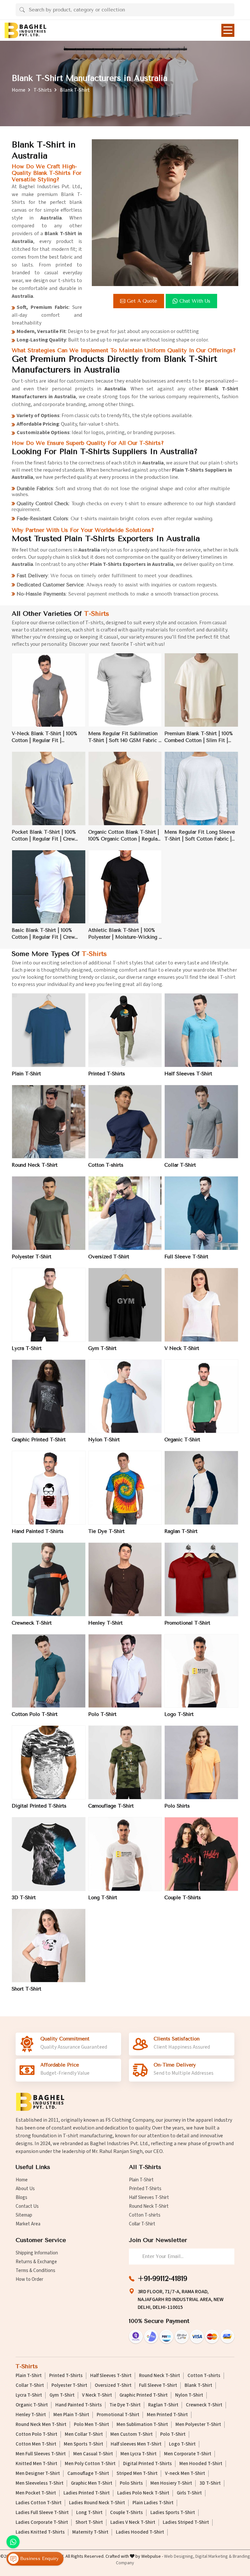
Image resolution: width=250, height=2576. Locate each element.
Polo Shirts (177, 1806)
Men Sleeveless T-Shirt (40, 2483)
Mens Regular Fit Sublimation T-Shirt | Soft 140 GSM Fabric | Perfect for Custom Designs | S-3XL (124, 737)
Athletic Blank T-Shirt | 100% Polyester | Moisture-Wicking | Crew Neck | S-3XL (124, 934)
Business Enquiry (39, 2559)
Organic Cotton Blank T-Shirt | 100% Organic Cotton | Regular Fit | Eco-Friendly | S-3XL (124, 836)
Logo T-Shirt (179, 1714)
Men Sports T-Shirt (83, 2444)
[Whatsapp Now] (13, 2542)
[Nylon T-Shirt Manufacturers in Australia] (125, 1396)
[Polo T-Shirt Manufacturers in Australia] (125, 1671)
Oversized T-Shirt (109, 1257)
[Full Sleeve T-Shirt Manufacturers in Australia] (201, 1213)
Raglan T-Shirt (181, 1531)
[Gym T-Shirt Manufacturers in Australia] (125, 1305)
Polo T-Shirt (102, 1714)
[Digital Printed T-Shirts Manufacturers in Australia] (49, 1762)
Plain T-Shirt (26, 1074)
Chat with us (195, 301)
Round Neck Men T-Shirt (41, 2425)
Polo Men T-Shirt (91, 2425)
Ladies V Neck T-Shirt (133, 2523)
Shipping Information (37, 2253)
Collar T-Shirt (180, 1165)
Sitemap (24, 2215)
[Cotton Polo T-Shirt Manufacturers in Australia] (49, 1671)
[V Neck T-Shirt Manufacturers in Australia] (201, 1305)
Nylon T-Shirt (104, 1440)
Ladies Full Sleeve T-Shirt (42, 2513)
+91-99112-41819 (162, 2279)
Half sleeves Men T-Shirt (136, 2444)
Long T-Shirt (103, 1898)
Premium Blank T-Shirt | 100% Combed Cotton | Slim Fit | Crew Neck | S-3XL (199, 737)
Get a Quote (142, 301)
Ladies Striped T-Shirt (186, 2523)
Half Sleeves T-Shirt (188, 1074)
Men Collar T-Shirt (84, 2434)
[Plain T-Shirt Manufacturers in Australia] (49, 1030)
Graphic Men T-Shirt (92, 2483)
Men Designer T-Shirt (38, 2474)
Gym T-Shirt (102, 1348)
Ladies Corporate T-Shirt (42, 2523)
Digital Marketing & (214, 2556)
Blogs (21, 2197)
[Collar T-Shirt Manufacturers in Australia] (201, 1122)
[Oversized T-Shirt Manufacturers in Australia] (125, 1213)
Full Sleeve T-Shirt (186, 1257)
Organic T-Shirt (182, 1440)
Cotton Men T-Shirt (36, 2444)
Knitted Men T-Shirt (36, 2464)
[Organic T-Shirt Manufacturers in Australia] (201, 1396)
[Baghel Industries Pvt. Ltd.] (25, 30)
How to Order (29, 2279)
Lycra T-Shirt (27, 1348)
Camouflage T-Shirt (111, 1806)
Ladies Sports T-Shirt (173, 2513)
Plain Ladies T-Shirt (153, 2503)
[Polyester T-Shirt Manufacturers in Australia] (49, 1213)
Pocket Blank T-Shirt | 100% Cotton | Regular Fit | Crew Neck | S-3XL (44, 836)
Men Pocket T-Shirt (36, 2493)
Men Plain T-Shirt (71, 2415)
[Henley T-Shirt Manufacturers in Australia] (125, 1579)
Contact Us (27, 2206)
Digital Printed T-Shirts (39, 1806)
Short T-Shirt (27, 1989)
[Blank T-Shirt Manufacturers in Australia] (165, 213)
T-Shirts (43, 90)
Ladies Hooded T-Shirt (140, 2532)
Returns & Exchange (36, 2262)
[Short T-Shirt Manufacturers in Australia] (49, 1946)
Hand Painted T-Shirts (38, 1531)
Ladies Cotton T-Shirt (39, 2503)
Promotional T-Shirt (187, 1623)
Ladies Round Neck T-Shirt (97, 2503)
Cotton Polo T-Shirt (35, 1714)
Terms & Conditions (35, 2271)
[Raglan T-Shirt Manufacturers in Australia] (201, 1488)
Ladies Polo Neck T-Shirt (143, 2493)
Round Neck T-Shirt (35, 1165)
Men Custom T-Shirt (132, 2434)
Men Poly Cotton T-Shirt (90, 2464)
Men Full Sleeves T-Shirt (41, 2454)
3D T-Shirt (24, 1898)
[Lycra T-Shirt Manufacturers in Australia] (49, 1305)
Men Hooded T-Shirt (201, 2464)
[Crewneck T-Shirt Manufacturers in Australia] (49, 1579)
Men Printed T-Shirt (167, 2415)
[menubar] (228, 30)
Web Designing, (179, 2556)
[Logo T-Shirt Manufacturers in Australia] (201, 1671)
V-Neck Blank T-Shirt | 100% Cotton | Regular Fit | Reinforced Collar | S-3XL (44, 737)
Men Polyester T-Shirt (198, 2425)
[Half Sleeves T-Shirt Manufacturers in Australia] (201, 1030)
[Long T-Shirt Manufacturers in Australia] (125, 1854)
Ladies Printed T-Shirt (87, 2493)
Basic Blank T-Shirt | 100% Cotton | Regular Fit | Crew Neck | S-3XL (43, 934)
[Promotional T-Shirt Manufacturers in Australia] (201, 1579)
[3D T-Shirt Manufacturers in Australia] (49, 1854)
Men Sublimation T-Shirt (142, 2425)
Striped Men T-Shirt (137, 2474)
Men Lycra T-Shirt (139, 2454)
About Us (25, 2189)
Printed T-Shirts (107, 1074)
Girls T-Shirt (189, 2493)
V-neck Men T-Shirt (185, 2474)
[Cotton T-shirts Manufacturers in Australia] (125, 1122)
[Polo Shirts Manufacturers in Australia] (201, 1762)
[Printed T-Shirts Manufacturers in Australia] (125, 1030)
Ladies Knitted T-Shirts (40, 2532)
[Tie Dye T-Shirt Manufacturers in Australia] (125, 1488)
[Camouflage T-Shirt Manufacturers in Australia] (125, 1762)
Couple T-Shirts (183, 1898)
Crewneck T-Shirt (32, 1623)
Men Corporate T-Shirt (188, 2454)
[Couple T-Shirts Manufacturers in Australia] (201, 1854)
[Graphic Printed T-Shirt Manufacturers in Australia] (49, 1396)
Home (19, 90)
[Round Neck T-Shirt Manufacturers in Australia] (49, 1122)
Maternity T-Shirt (90, 2532)
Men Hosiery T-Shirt (171, 2483)
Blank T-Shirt (198, 2386)
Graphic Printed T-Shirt (39, 1440)
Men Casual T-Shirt (93, 2454)
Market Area (28, 2224)
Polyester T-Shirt (32, 1257)
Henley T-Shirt (105, 1623)
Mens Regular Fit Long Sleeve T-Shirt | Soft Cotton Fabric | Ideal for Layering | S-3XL (200, 836)
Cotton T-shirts (106, 1165)
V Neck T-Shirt (182, 1348)
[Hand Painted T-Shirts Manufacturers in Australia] (49, 1488)
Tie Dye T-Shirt (106, 1531)
